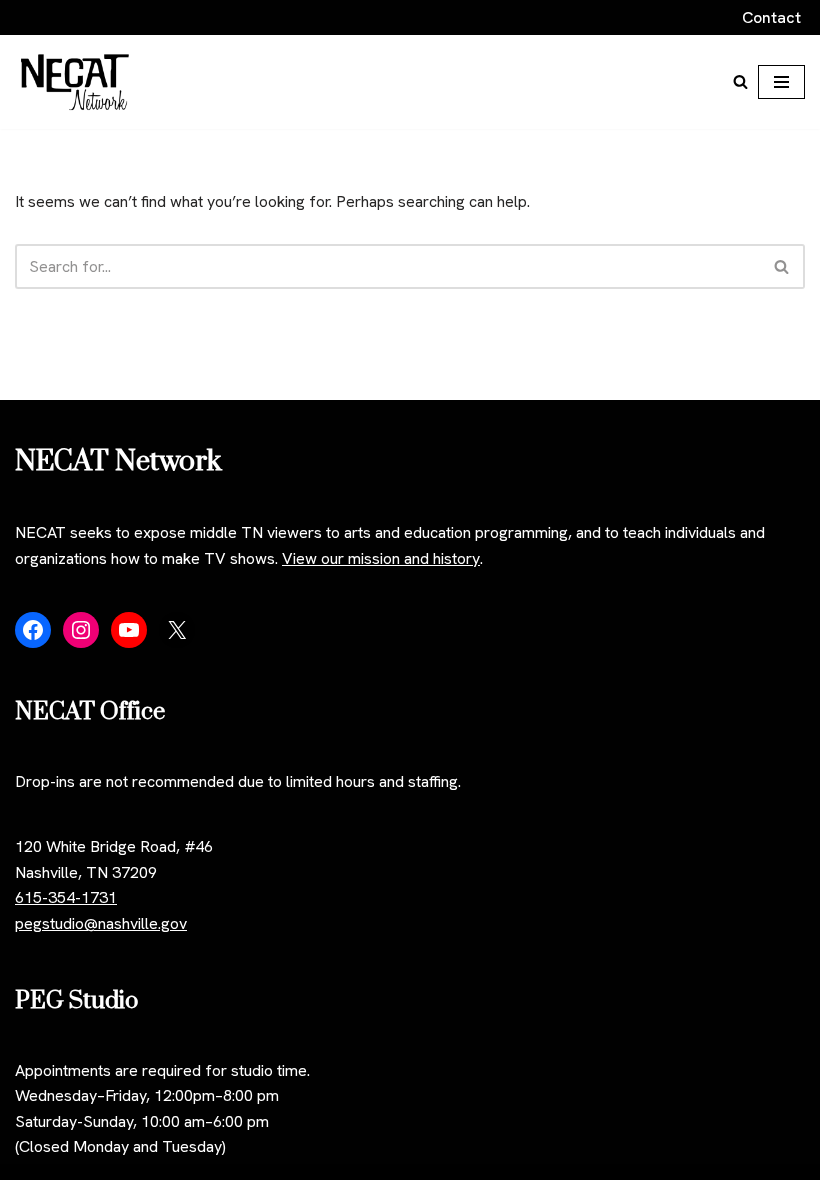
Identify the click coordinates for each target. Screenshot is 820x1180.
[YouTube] (129, 630)
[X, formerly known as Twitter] (177, 630)
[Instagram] (81, 630)
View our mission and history (381, 558)
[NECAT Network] (75, 82)
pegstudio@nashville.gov (101, 923)
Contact (771, 17)
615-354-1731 (66, 897)
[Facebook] (33, 630)
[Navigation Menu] (781, 82)
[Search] (740, 81)
